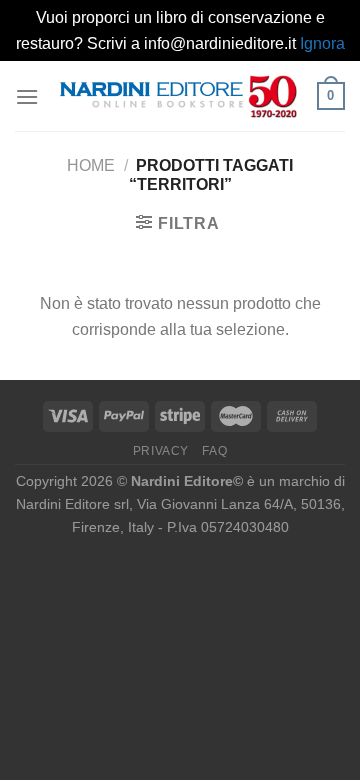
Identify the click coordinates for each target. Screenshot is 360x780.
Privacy (161, 451)
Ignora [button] (322, 43)
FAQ (214, 451)
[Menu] (27, 96)
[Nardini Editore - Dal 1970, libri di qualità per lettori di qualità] (178, 96)
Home (91, 165)
